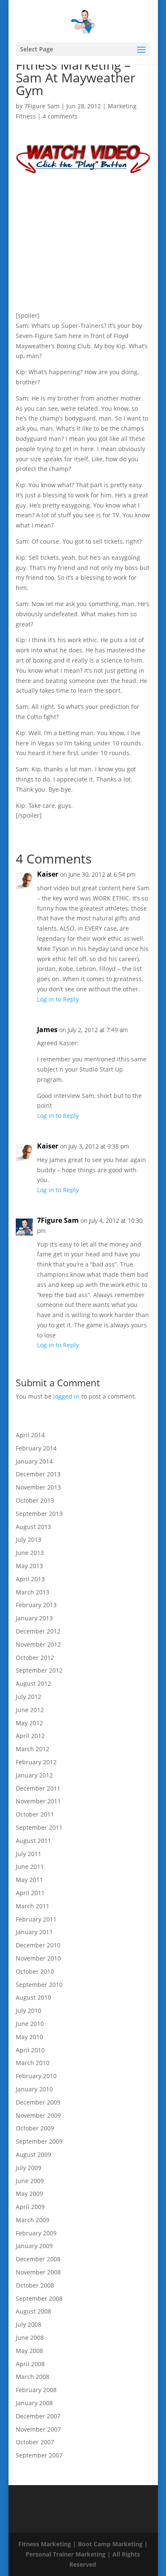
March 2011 (33, 1906)
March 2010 (33, 2063)
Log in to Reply (58, 999)
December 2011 (38, 1788)
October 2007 (35, 2442)
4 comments (60, 116)
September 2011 (39, 1827)
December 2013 (38, 1474)
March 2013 (33, 1592)
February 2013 (36, 1605)
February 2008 (36, 2390)
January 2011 (34, 1932)
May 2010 (29, 2037)
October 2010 (35, 1971)
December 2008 (38, 2259)
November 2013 (38, 1487)
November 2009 (38, 2115)
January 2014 (34, 1461)
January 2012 (34, 1775)
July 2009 (29, 2168)
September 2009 (39, 2141)
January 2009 (34, 2246)
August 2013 (33, 1527)
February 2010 (36, 2076)
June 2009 (30, 2181)
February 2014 (36, 1448)
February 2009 (36, 2233)
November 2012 (38, 1644)
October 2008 (35, 2285)
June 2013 (30, 1553)
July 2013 (29, 1539)
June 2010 (30, 2024)
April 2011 (30, 1893)
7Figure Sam (42, 106)
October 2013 (35, 1500)
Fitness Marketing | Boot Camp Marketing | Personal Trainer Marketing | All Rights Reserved (83, 2554)
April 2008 (30, 2364)
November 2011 (38, 1801)
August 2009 (33, 2154)
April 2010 (30, 2050)
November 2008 (38, 2272)
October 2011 (35, 1814)
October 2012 (35, 1658)
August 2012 (33, 1683)
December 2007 (38, 2416)
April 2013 (30, 1579)
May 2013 (29, 1566)
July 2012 (29, 1697)
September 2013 (39, 1514)
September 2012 (39, 1670)
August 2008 (33, 2311)
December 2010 (38, 1945)
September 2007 (39, 2455)
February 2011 (36, 1919)
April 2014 (30, 1435)
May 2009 (29, 2194)
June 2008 (30, 2338)
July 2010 (29, 2010)
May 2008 (29, 2351)
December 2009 (38, 2102)
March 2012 (33, 1749)
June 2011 (30, 1866)
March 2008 (33, 2377)
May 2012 (29, 1723)
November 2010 (38, 1958)
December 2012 (38, 1631)
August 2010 (33, 1997)
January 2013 (34, 1618)
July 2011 (29, 1854)
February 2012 (36, 1762)
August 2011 (33, 1841)
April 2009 (30, 2207)
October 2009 (35, 2128)
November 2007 (38, 2429)
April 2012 (30, 1736)
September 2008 (39, 2298)
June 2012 (30, 1710)
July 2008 (29, 2324)
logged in (66, 1396)
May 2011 (29, 1880)
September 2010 (39, 1985)
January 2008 (34, 2403)
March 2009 (33, 2220)
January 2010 (34, 2089)
